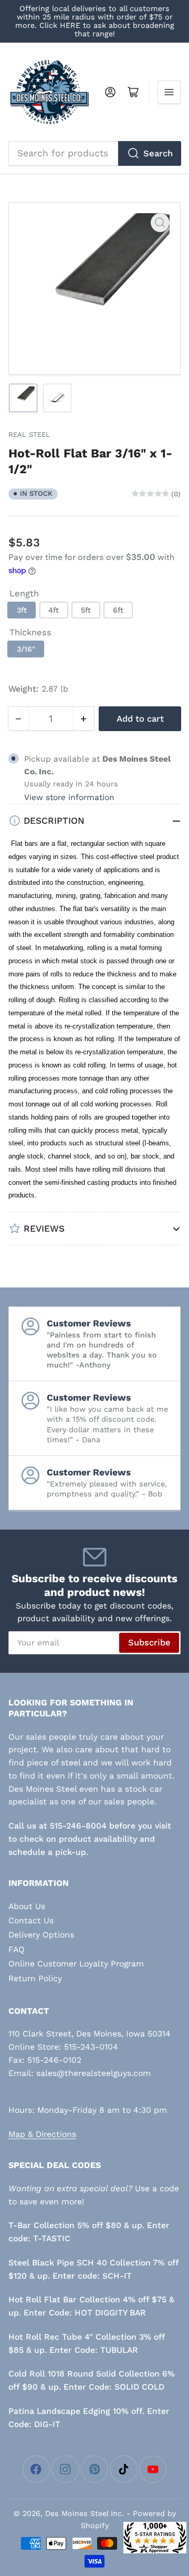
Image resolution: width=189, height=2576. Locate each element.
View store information (69, 797)
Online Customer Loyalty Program (76, 1964)
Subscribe (149, 1643)
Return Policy (35, 1978)
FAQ (17, 1949)
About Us (27, 1906)
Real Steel (29, 435)
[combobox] (95, 153)
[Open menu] (169, 92)
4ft (54, 610)
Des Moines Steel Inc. (85, 2513)
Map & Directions (42, 2134)
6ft (118, 610)
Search (158, 153)
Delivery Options (41, 1935)
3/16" (26, 649)
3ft (22, 610)
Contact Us (31, 1920)
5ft (86, 610)
